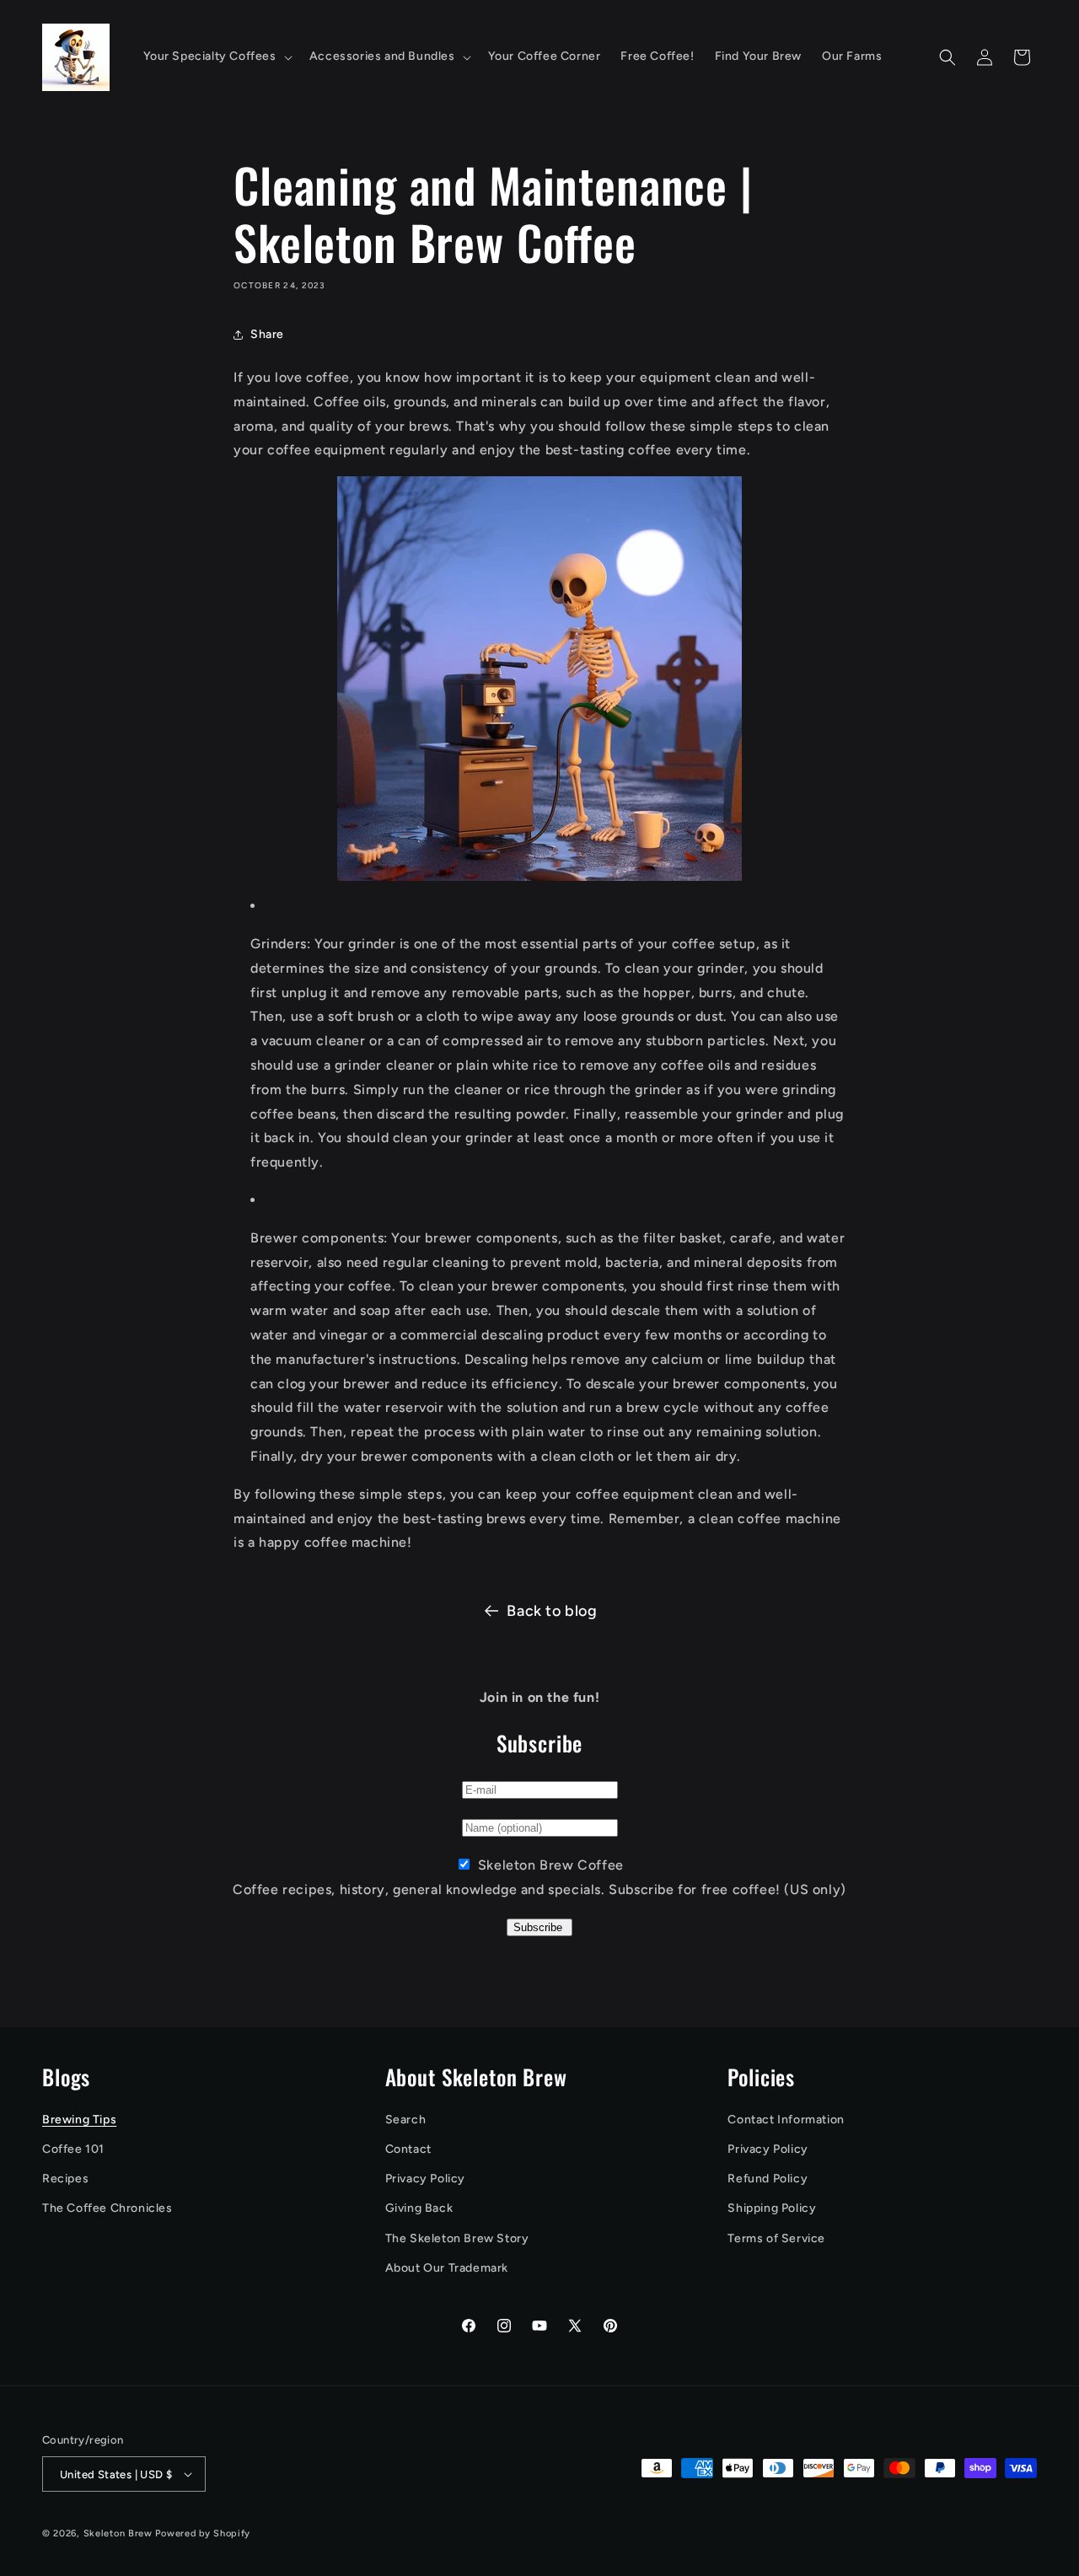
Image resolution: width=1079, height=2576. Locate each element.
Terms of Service (776, 2238)
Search (406, 2120)
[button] (216, 56)
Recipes (65, 2179)
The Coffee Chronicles (107, 2208)
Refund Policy (768, 2179)
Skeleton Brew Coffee (551, 1865)
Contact (408, 2149)
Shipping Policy (772, 2208)
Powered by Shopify (203, 2533)
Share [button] (267, 334)
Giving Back (419, 2208)
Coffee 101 (73, 2149)
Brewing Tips (79, 2120)
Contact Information (786, 2120)
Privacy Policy (425, 2179)
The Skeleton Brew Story (457, 2238)
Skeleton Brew (118, 2533)
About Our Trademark (447, 2268)
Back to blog (552, 1611)
